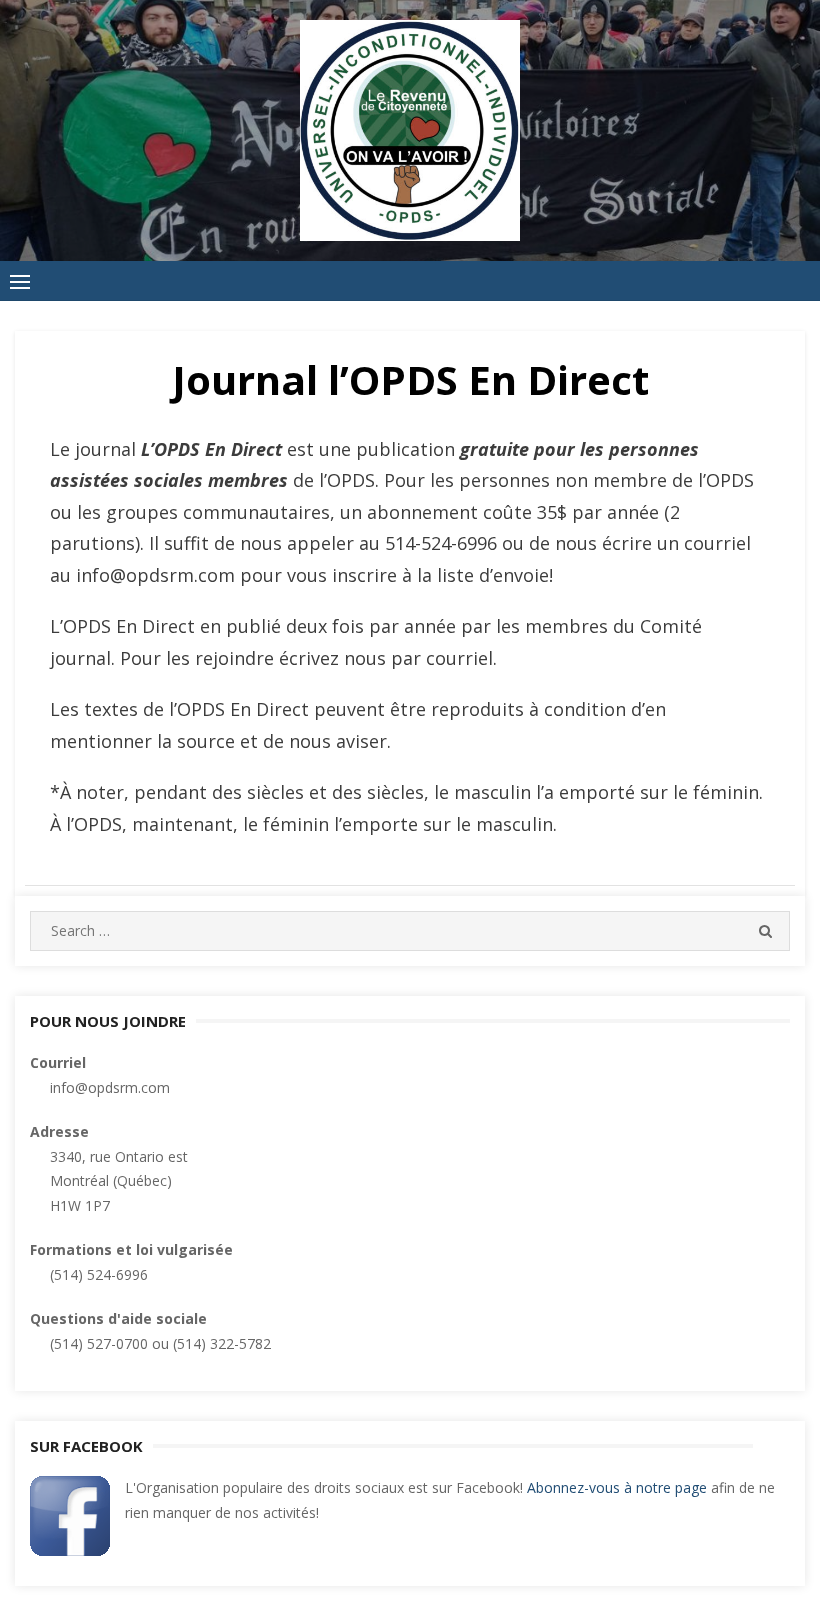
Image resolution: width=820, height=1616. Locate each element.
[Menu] (20, 281)
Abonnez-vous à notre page (617, 1487)
